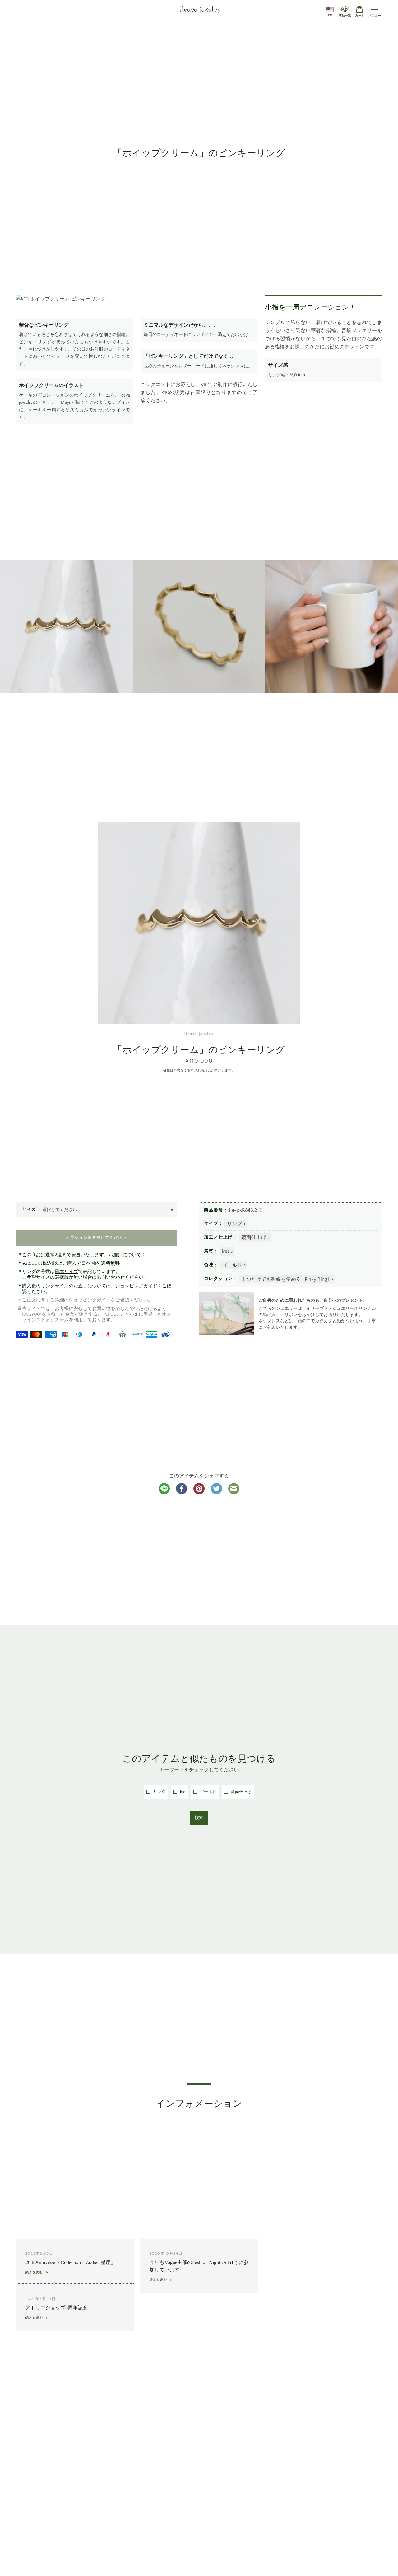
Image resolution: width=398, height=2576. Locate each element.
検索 (199, 1818)
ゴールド (232, 1265)
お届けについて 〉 (128, 1255)
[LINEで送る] (164, 1493)
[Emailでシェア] (234, 1493)
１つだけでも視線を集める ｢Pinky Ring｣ (285, 1279)
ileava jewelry (200, 10)
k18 (225, 1252)
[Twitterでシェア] (216, 1493)
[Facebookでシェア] (182, 1493)
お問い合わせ (111, 1277)
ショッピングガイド (136, 1286)
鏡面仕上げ (254, 1238)
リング (234, 1224)
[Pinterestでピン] (199, 1493)
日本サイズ (66, 1272)
